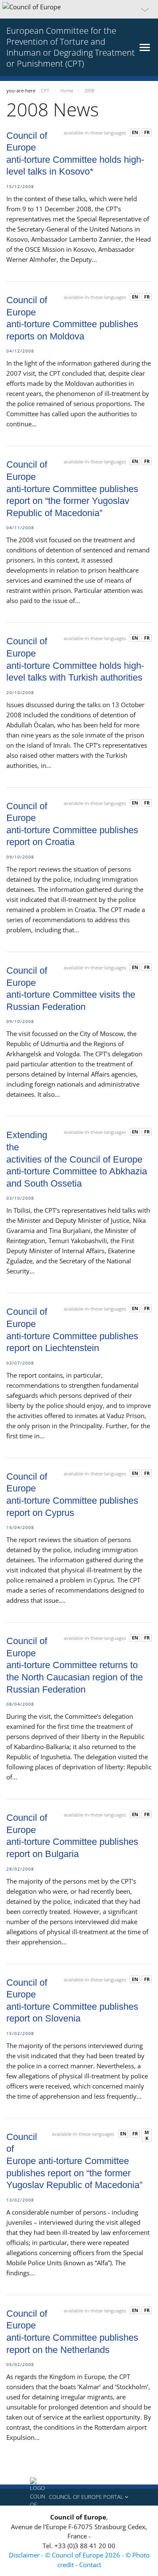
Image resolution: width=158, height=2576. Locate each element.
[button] (79, 9)
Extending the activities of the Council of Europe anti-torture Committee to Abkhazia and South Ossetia (77, 1159)
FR (147, 132)
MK (147, 2135)
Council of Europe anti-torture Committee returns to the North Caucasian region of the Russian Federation (75, 1665)
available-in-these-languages (95, 133)
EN (135, 132)
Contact (90, 2565)
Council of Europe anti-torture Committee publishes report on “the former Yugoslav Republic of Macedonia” (72, 489)
